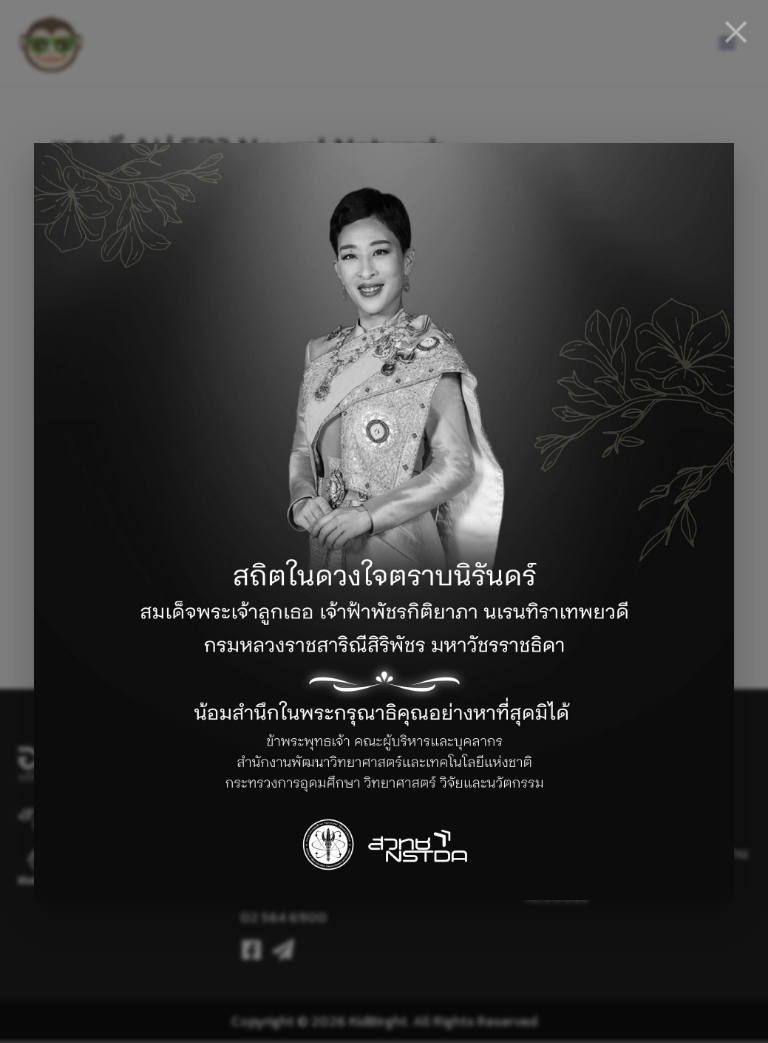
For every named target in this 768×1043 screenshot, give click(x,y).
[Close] (736, 32)
